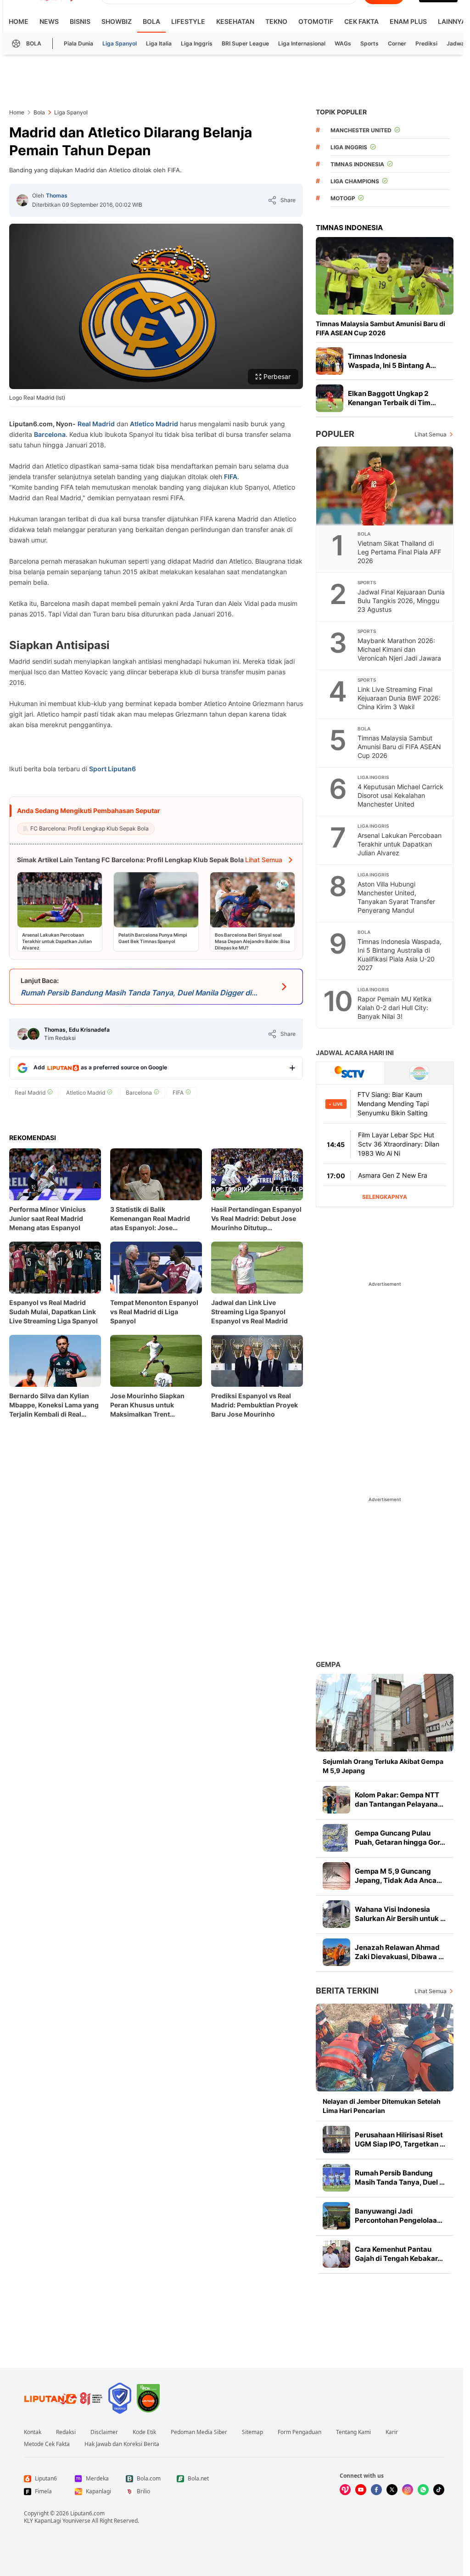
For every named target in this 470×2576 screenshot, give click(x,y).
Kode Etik (144, 2432)
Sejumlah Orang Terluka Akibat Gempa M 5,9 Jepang (383, 1766)
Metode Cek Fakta (47, 2444)
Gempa (328, 1664)
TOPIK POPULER (341, 112)
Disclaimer (104, 2432)
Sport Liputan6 (112, 769)
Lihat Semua (431, 434)
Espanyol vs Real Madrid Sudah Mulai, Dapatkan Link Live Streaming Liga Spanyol (53, 1312)
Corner (397, 43)
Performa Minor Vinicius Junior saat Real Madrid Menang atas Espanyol (48, 1218)
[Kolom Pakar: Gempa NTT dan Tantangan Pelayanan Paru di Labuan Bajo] (336, 1800)
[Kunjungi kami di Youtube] (361, 2490)
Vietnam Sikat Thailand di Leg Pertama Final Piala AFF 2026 (399, 552)
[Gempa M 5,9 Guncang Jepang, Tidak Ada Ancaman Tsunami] (336, 1876)
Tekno (276, 21)
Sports (369, 43)
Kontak (33, 2432)
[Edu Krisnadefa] (34, 1034)
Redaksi (66, 2432)
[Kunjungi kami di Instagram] (408, 2490)
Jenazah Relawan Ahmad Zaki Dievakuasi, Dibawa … (399, 1952)
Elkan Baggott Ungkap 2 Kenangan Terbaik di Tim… (392, 398)
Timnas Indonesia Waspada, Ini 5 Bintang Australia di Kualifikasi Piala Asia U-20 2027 (400, 955)
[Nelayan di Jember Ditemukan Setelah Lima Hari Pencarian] (385, 2048)
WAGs (343, 43)
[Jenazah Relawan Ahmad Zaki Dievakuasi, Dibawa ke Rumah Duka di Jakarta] (336, 1952)
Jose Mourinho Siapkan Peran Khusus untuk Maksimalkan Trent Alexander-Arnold (147, 1405)
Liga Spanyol (120, 43)
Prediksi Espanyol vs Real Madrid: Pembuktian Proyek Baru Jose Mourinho (255, 1405)
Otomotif (316, 21)
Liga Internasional (302, 43)
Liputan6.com (87, 2513)
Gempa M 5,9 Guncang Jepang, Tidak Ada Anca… (398, 1876)
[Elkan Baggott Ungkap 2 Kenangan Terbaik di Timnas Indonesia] (330, 398)
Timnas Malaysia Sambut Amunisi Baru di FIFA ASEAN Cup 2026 (380, 328)
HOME (19, 21)
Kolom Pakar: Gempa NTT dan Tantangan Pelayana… (399, 1799)
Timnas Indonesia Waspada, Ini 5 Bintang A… (392, 361)
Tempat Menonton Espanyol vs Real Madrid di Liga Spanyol (154, 1312)
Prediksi (426, 43)
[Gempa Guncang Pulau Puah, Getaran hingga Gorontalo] (336, 1838)
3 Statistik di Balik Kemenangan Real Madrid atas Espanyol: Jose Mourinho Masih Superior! (152, 1219)
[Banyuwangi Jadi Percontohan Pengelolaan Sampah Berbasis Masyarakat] (336, 2216)
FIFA (231, 477)
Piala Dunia (78, 43)
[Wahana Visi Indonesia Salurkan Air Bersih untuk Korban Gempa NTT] (336, 1914)
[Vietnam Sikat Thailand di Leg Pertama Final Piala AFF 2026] (385, 486)
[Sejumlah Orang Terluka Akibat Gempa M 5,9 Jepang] (385, 1713)
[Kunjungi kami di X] (392, 2490)
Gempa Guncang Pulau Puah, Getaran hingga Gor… (400, 1838)
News (49, 21)
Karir (392, 2432)
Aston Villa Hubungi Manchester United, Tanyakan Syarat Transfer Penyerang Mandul (396, 897)
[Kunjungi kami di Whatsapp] (423, 2490)
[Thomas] (22, 200)
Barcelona (50, 434)
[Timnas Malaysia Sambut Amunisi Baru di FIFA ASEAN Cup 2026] (385, 276)
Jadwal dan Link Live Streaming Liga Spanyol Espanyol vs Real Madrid (249, 1312)
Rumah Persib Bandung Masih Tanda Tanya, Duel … (400, 2178)
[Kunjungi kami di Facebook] (376, 2490)
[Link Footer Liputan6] (63, 2398)
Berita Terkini (347, 1991)
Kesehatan (235, 21)
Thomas (57, 195)
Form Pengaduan (299, 2432)
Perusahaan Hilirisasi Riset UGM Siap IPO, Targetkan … (400, 2139)
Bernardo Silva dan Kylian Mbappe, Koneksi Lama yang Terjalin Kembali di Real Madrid (54, 1405)
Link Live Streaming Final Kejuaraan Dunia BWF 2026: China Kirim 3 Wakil (399, 698)
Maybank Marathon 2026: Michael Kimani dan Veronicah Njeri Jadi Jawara (399, 649)
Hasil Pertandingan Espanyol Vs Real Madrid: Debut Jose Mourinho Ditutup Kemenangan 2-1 (256, 1219)
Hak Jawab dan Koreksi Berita (122, 2444)
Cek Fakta (361, 21)
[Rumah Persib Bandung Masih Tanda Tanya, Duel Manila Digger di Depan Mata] (336, 2178)
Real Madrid (96, 424)
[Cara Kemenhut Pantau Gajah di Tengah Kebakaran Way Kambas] (336, 2254)
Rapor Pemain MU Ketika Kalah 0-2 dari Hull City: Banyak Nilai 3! (394, 1008)
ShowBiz (117, 21)
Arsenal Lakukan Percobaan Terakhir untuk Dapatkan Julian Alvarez (400, 844)
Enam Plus (408, 21)
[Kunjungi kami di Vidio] (345, 2490)
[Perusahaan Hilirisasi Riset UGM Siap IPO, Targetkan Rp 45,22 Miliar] (336, 2140)
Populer (335, 434)
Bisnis (80, 21)
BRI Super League (245, 43)
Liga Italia (159, 43)
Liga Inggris (197, 43)
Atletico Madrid (154, 424)
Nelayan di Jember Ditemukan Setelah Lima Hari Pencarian (382, 2106)
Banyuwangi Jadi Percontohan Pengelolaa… (399, 2216)
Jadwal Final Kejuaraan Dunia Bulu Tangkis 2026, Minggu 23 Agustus (401, 601)
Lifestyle (188, 21)
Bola (151, 21)
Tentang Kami (353, 2432)
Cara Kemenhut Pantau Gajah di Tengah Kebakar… (399, 2254)
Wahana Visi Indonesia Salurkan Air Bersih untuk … (400, 1914)
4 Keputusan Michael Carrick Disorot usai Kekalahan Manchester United (400, 795)
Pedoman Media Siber (199, 2432)
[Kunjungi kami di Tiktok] (439, 2490)
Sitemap (252, 2432)
